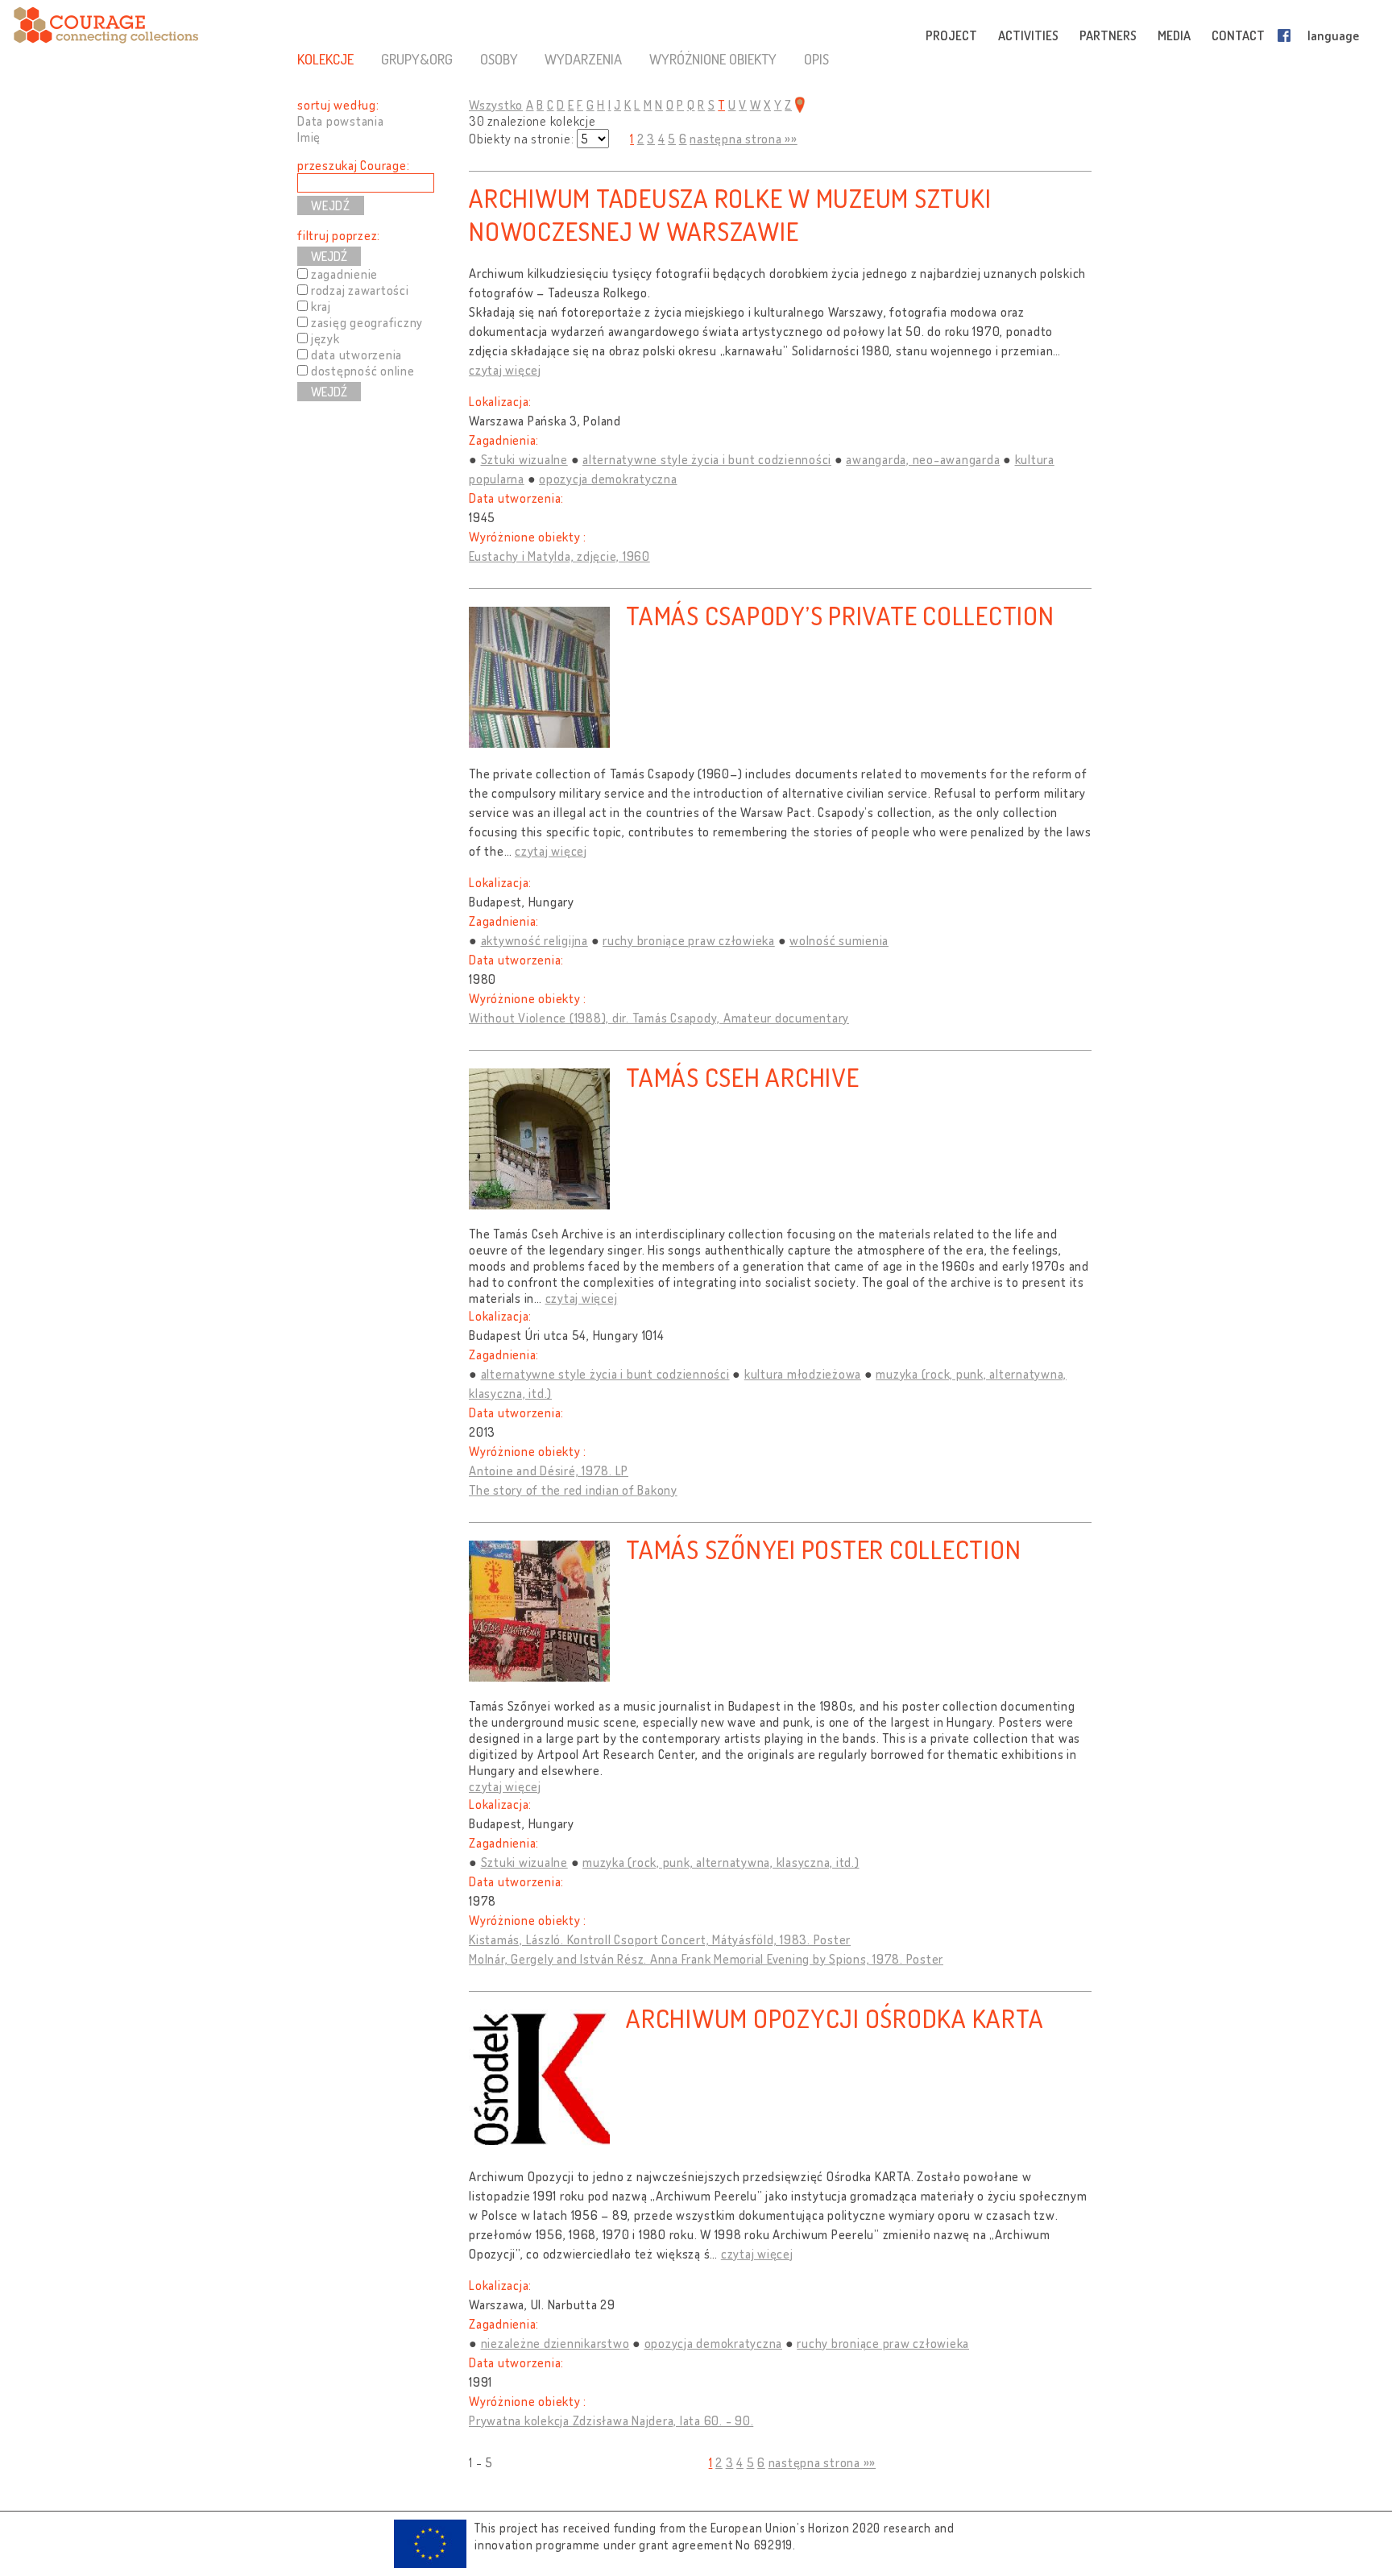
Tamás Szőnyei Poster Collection (823, 1549)
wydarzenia (583, 59)
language (1333, 35)
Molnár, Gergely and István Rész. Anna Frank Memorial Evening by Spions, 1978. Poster (706, 1959)
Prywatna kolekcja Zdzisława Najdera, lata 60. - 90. (611, 2420)
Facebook (1287, 35)
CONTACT (1238, 35)
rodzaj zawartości (360, 290)
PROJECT (951, 35)
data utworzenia (356, 355)
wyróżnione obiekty (713, 59)
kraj (321, 306)
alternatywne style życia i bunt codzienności (707, 459)
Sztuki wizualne (524, 459)
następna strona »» (744, 139)
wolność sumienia (839, 940)
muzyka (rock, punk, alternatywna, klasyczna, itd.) (721, 1862)
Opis (816, 59)
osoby (499, 59)
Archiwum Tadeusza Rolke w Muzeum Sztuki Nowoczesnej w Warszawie (730, 214)
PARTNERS (1108, 35)
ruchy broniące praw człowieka (689, 940)
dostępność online (363, 371)
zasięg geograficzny (367, 322)
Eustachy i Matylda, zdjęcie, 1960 (559, 556)
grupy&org (417, 59)
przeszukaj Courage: (353, 165)
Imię (309, 137)
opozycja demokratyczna (608, 479)
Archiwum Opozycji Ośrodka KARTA (835, 2018)
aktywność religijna (534, 940)
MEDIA (1174, 35)
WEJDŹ (329, 256)
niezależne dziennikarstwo (555, 2343)
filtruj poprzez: (339, 235)
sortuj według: (338, 105)
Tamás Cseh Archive (743, 1077)
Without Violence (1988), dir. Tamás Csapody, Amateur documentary (659, 1018)
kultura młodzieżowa (803, 1374)
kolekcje (325, 59)
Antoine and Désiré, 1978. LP (549, 1471)
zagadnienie (344, 274)
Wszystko (496, 105)
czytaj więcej (505, 370)
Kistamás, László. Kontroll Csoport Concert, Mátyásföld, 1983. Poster (660, 1939)
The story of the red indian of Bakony (573, 1490)
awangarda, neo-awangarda (923, 459)
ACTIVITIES (1028, 35)
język (325, 338)
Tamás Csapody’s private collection (840, 615)
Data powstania (341, 121)
